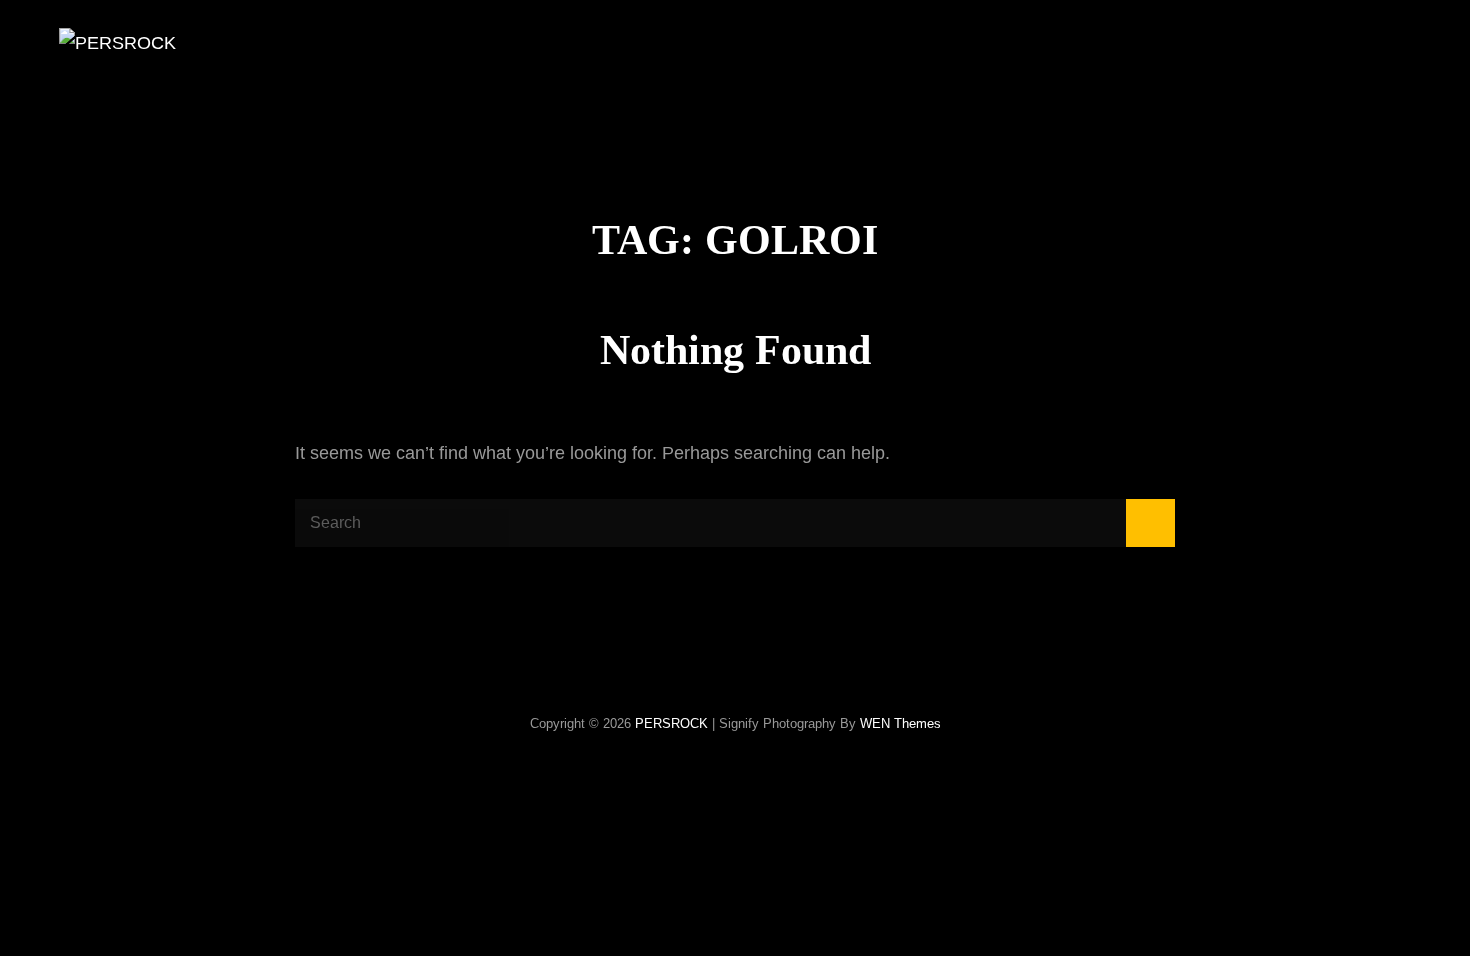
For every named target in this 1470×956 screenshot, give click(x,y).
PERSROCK (671, 723)
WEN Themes (900, 723)
